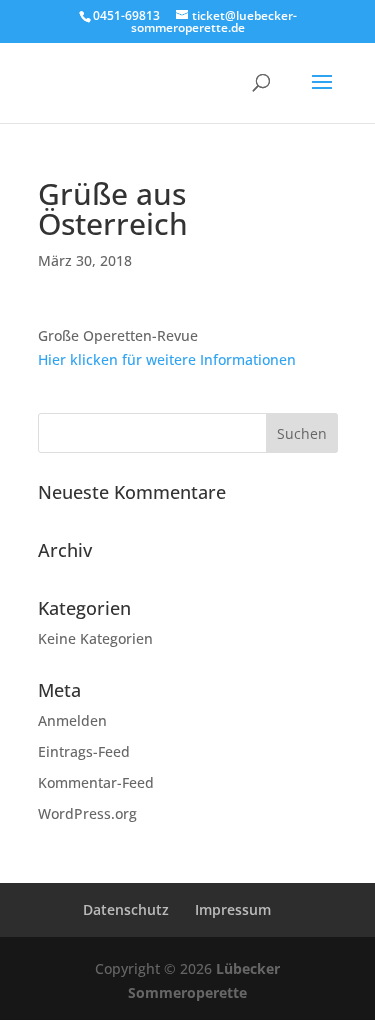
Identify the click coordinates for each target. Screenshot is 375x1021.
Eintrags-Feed (84, 751)
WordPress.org (87, 813)
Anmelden (72, 720)
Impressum (233, 909)
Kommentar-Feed (96, 782)
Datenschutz (126, 909)
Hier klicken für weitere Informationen (167, 359)
